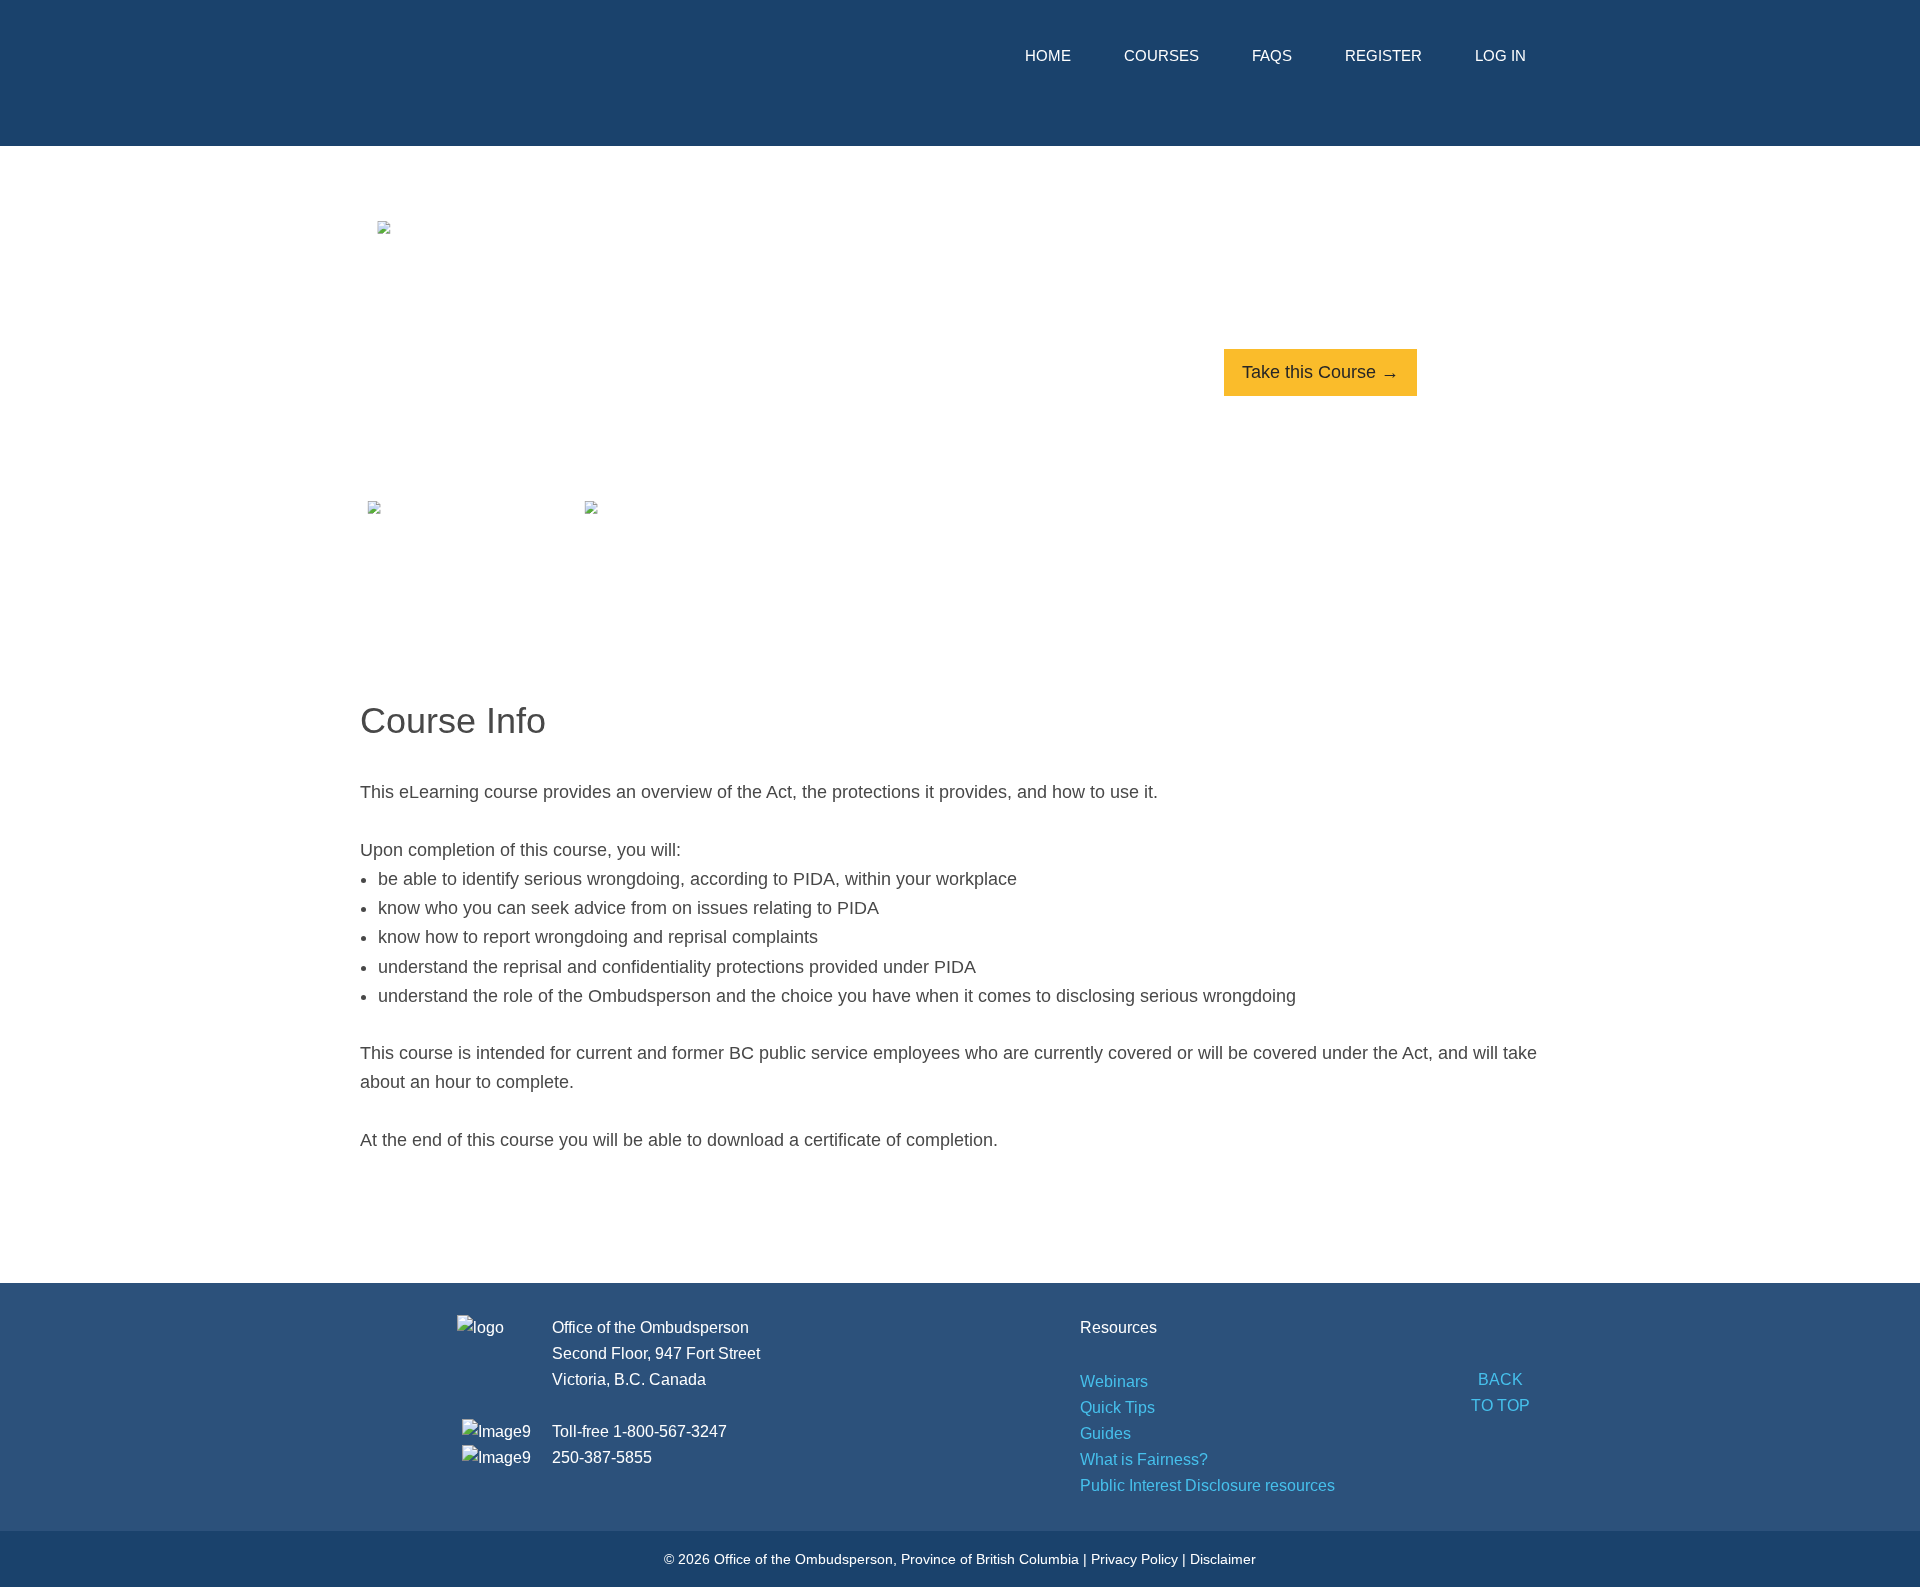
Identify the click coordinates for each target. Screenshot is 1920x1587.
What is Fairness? (1144, 1459)
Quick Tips (1117, 1407)
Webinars (1114, 1381)
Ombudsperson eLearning (505, 68)
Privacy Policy (1134, 1559)
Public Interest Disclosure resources (1207, 1485)
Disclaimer (1223, 1559)
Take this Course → (1320, 372)
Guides (1105, 1433)
